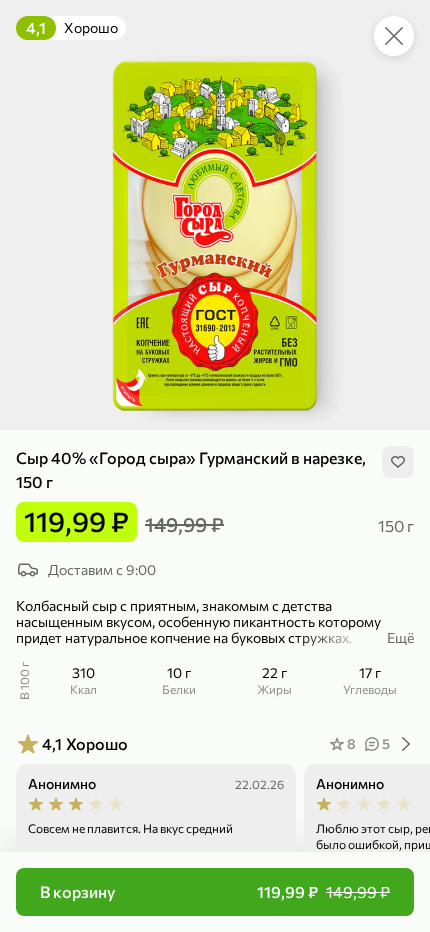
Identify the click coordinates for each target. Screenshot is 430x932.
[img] (398, 462)
